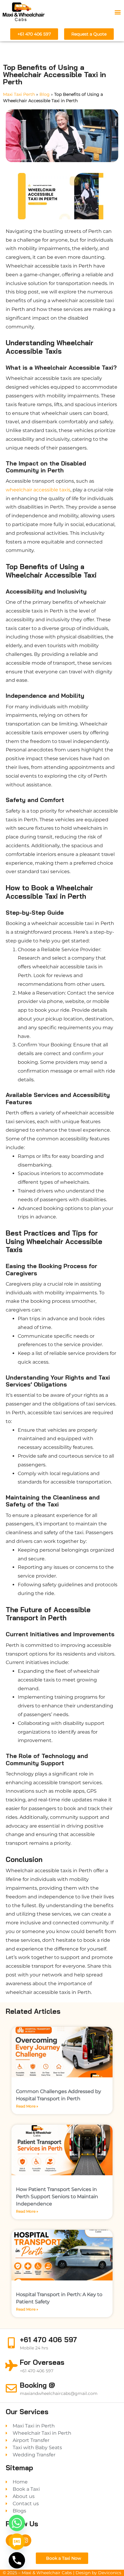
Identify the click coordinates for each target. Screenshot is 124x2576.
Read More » (27, 2106)
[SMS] (17, 2542)
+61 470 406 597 (48, 2340)
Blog (45, 94)
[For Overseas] (11, 2366)
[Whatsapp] (17, 2523)
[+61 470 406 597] (11, 2343)
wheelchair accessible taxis (38, 490)
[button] (118, 12)
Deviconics (110, 2573)
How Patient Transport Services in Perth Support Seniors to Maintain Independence (57, 2197)
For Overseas (42, 2362)
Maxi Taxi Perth (19, 94)
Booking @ (37, 2385)
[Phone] (17, 2560)
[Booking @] (11, 2388)
